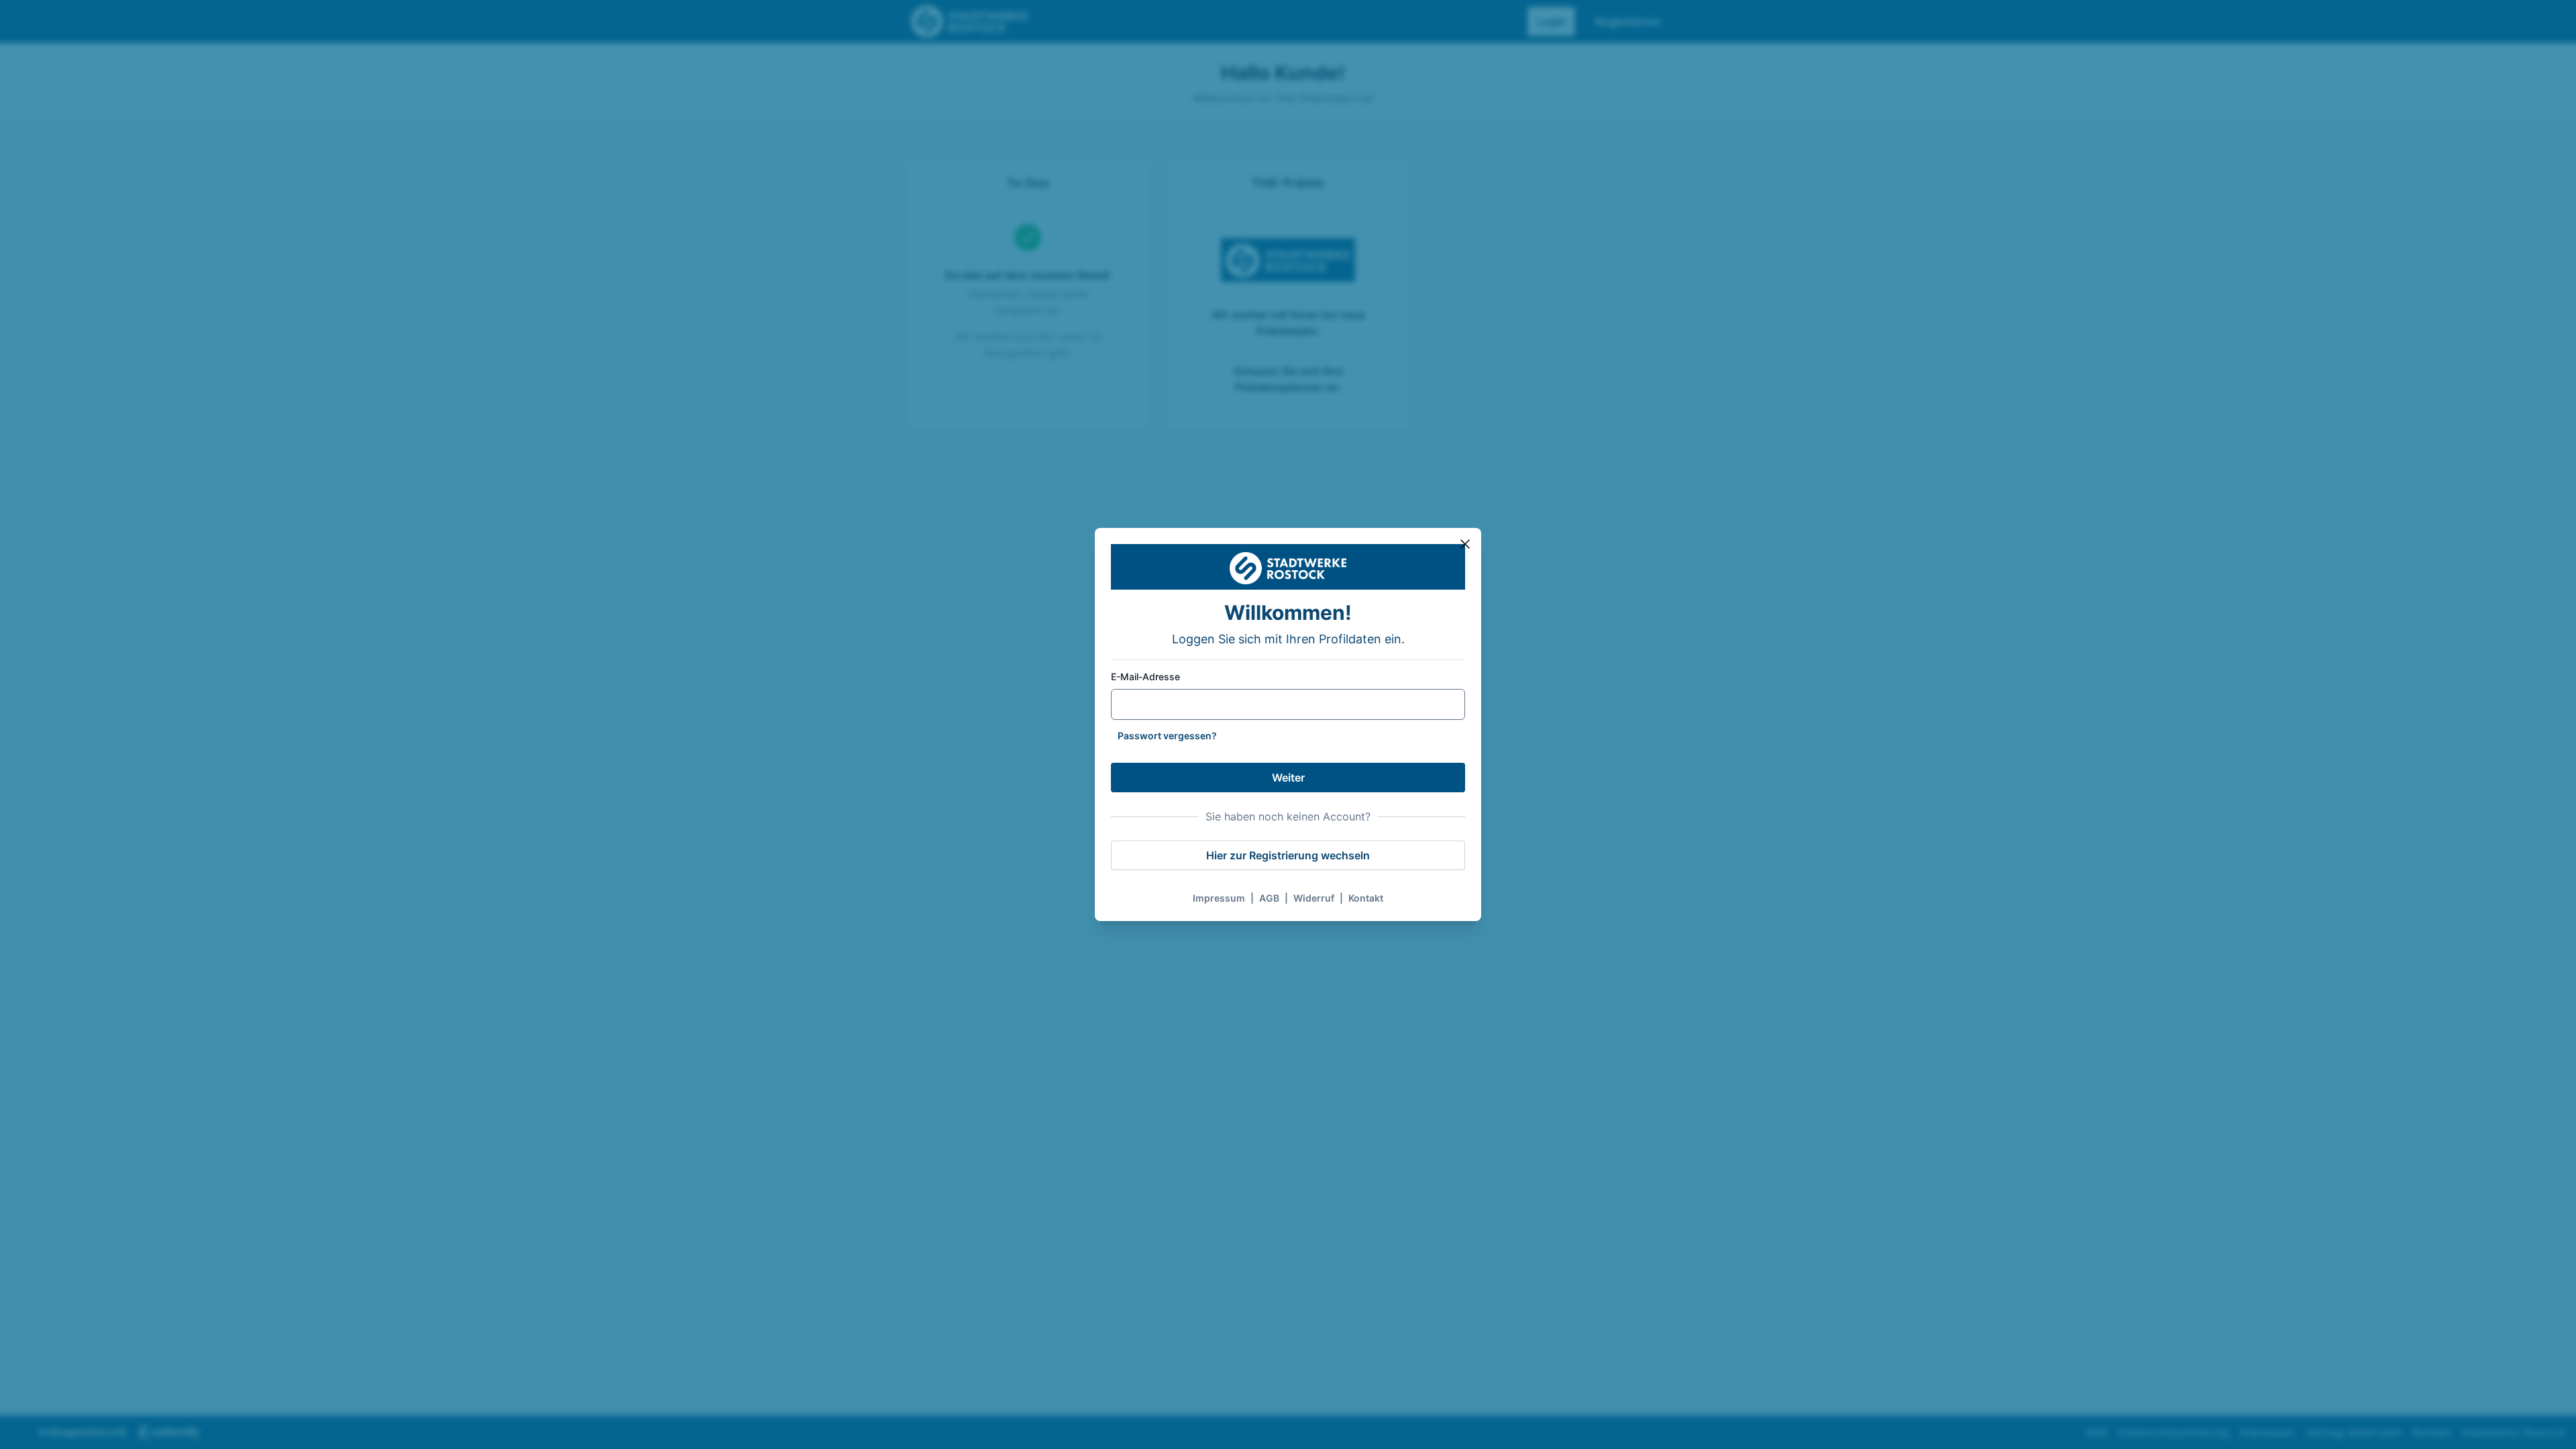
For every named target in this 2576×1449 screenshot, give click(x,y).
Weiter (1288, 777)
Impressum (1219, 898)
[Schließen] (1465, 544)
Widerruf (1314, 898)
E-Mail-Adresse (1145, 677)
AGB (1269, 898)
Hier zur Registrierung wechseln (1288, 855)
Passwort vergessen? (1167, 736)
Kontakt (1366, 898)
